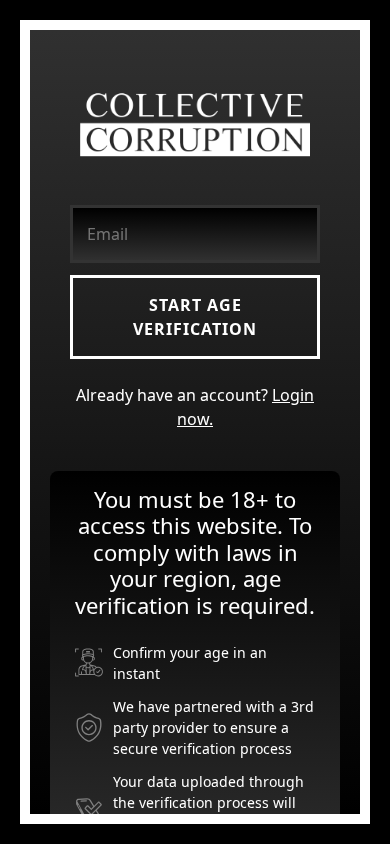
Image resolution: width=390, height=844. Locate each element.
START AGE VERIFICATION (195, 317)
